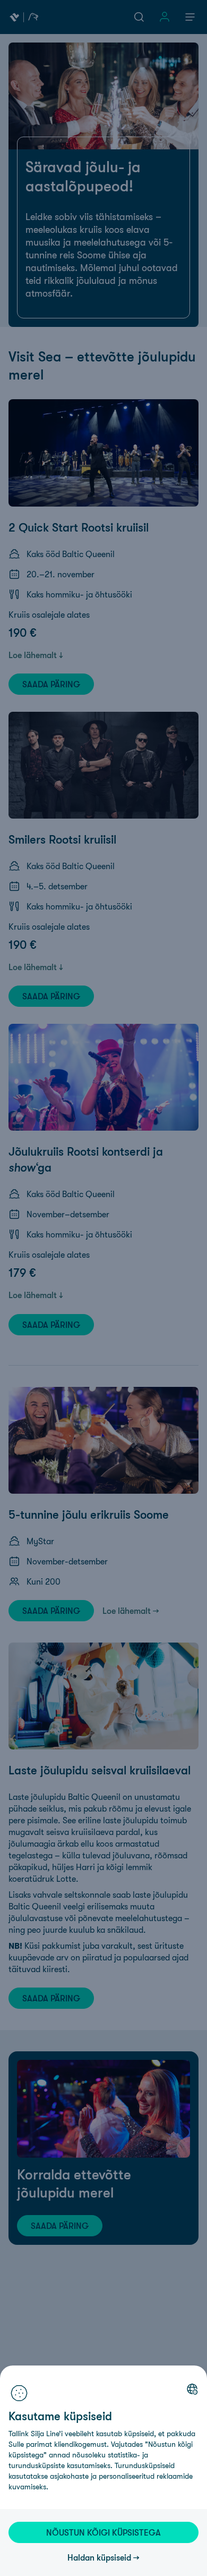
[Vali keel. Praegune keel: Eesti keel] (192, 2389)
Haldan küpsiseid (99, 2557)
